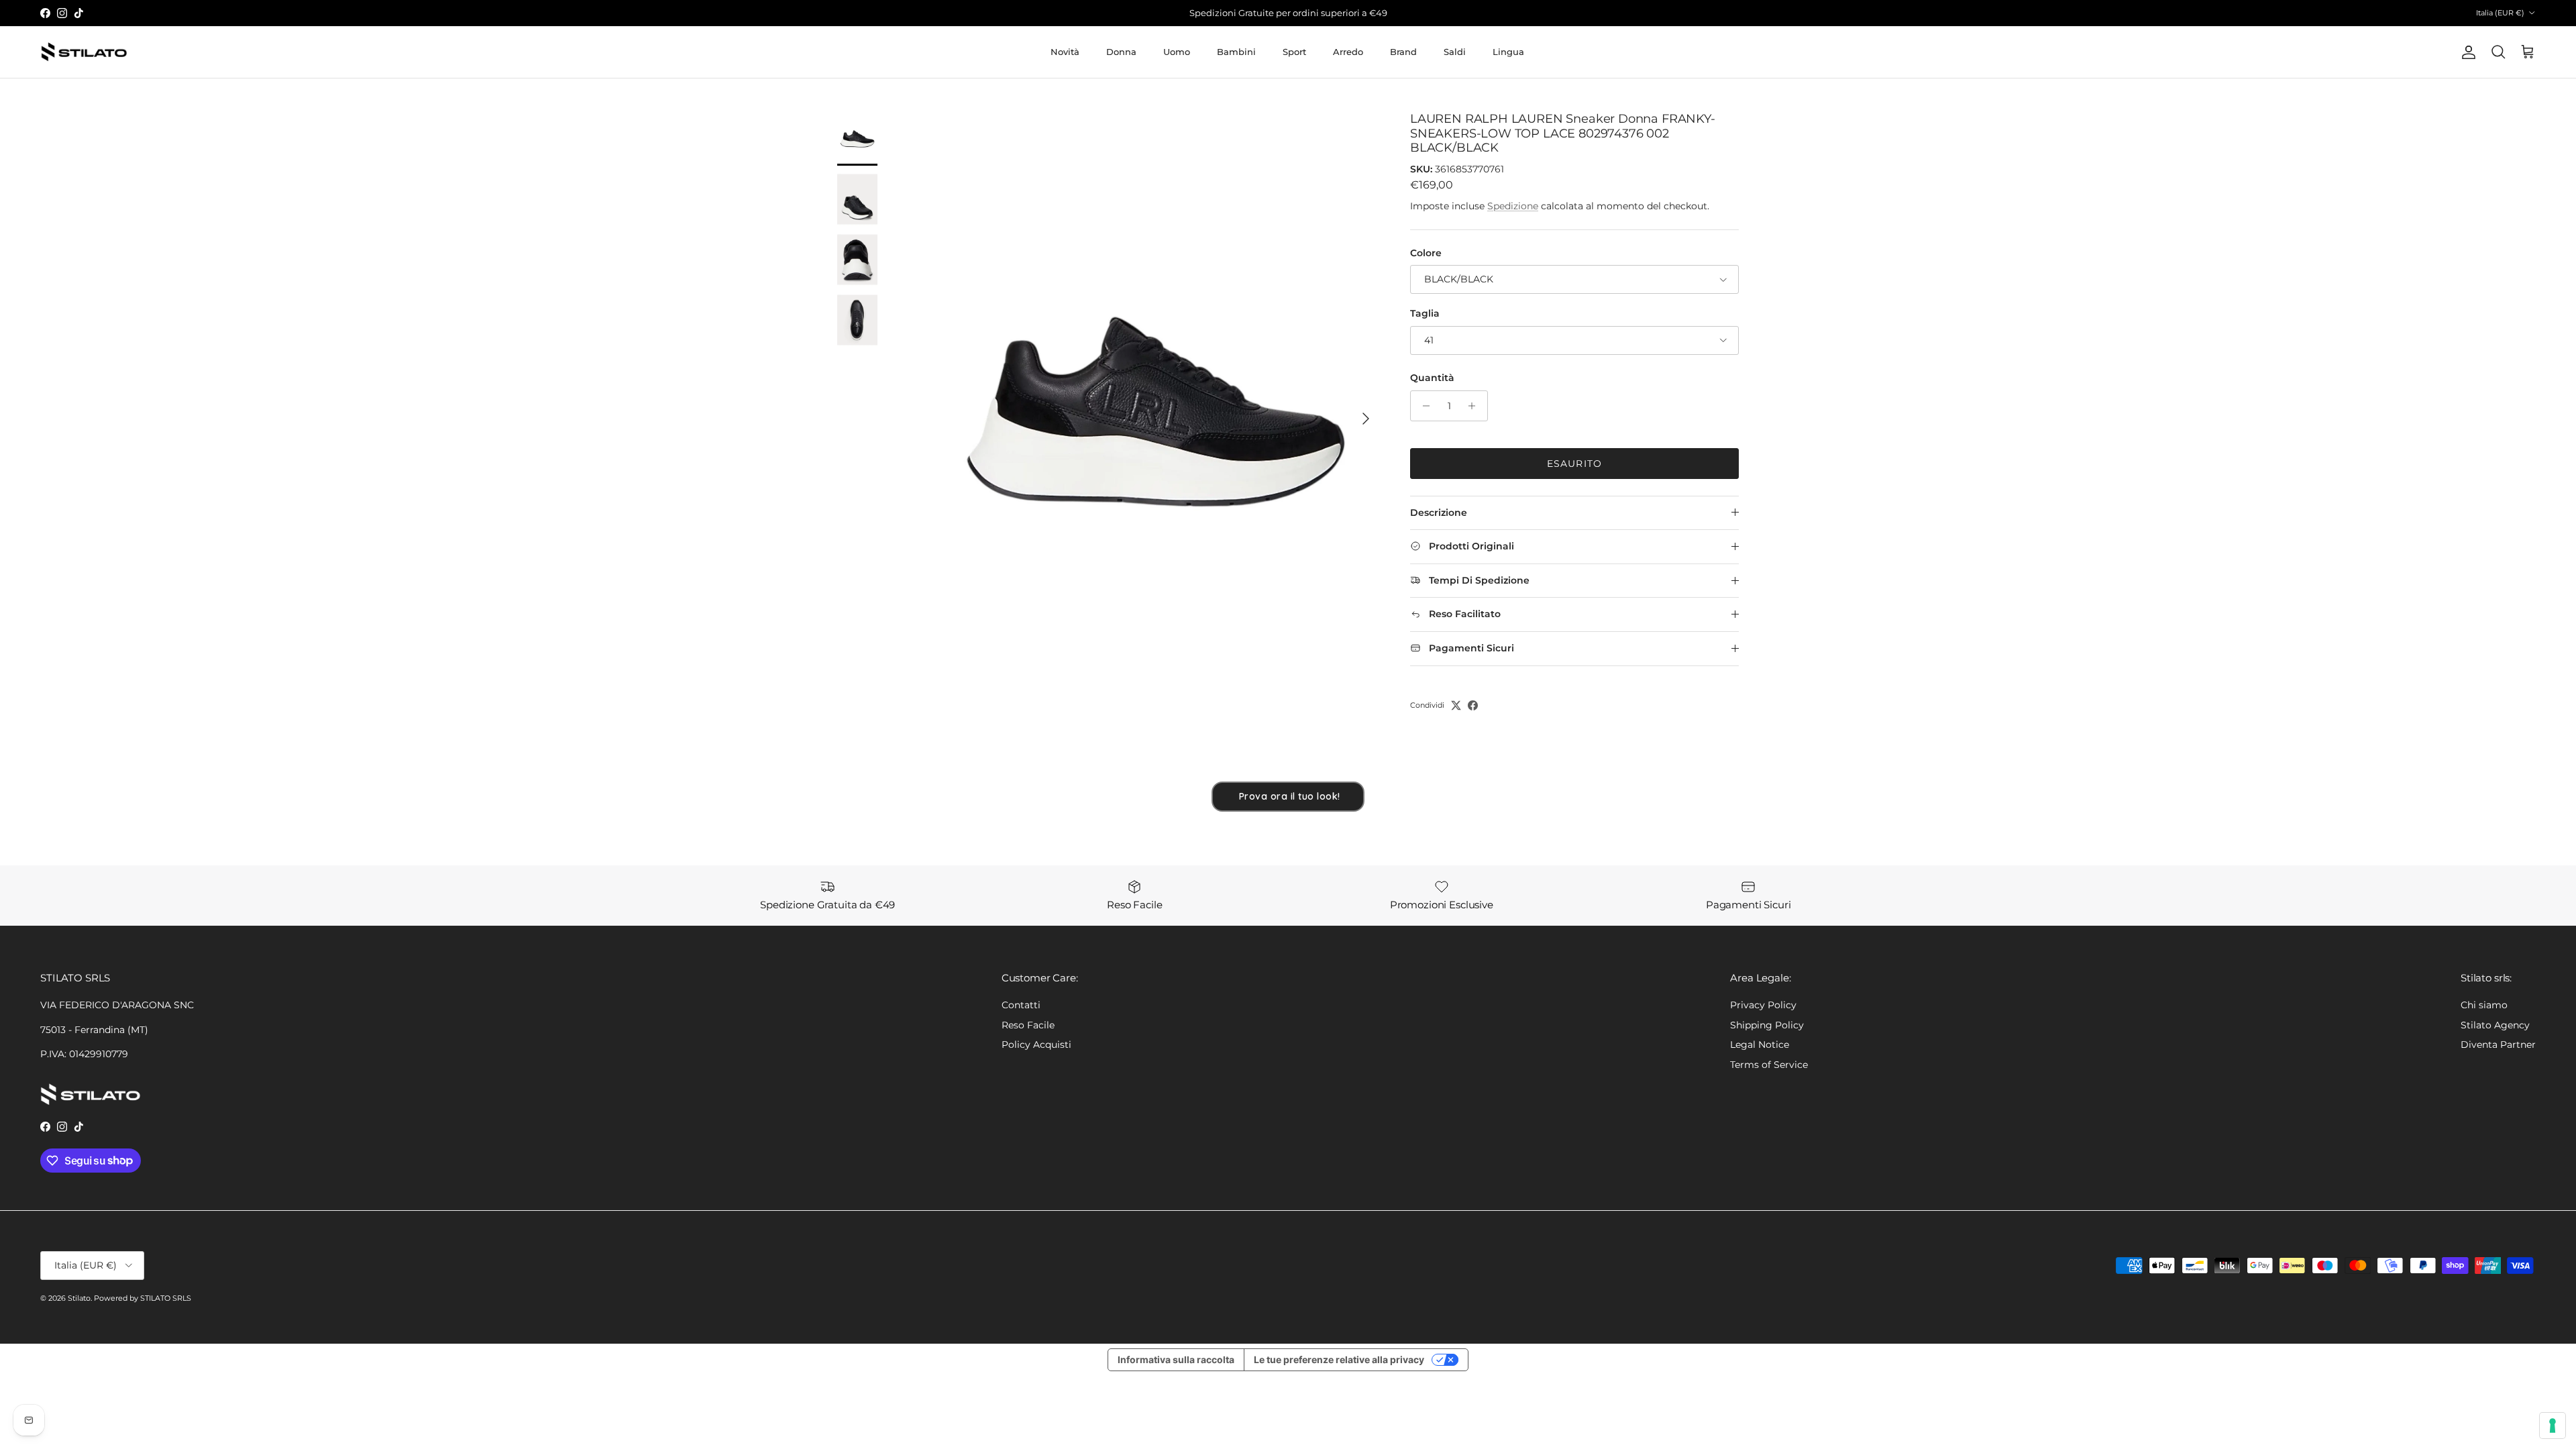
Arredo (1348, 52)
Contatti (1021, 1005)
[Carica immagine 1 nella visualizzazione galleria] (1156, 412)
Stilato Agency (2495, 1025)
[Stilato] (84, 52)
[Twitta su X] (1456, 705)
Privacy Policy (1763, 1005)
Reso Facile (1028, 1025)
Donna (1121, 52)
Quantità (1432, 378)
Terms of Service (1769, 1065)
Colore (1426, 253)
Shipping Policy (1767, 1025)
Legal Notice (1760, 1044)
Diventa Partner (2498, 1044)
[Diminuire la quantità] (1423, 406)
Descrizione (1439, 513)
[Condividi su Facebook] (1473, 705)
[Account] (2466, 52)
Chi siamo (2484, 1005)
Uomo (1177, 52)
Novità (1065, 52)
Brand (1403, 52)
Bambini (1236, 52)
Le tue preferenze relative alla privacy (1339, 1359)
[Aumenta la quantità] (1475, 406)
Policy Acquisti (1036, 1044)
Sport (1294, 52)
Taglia (1425, 313)
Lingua (1508, 52)
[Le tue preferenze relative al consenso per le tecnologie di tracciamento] (2553, 1426)
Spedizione (1513, 206)
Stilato (79, 1298)
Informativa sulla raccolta (1176, 1359)
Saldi (1455, 52)
